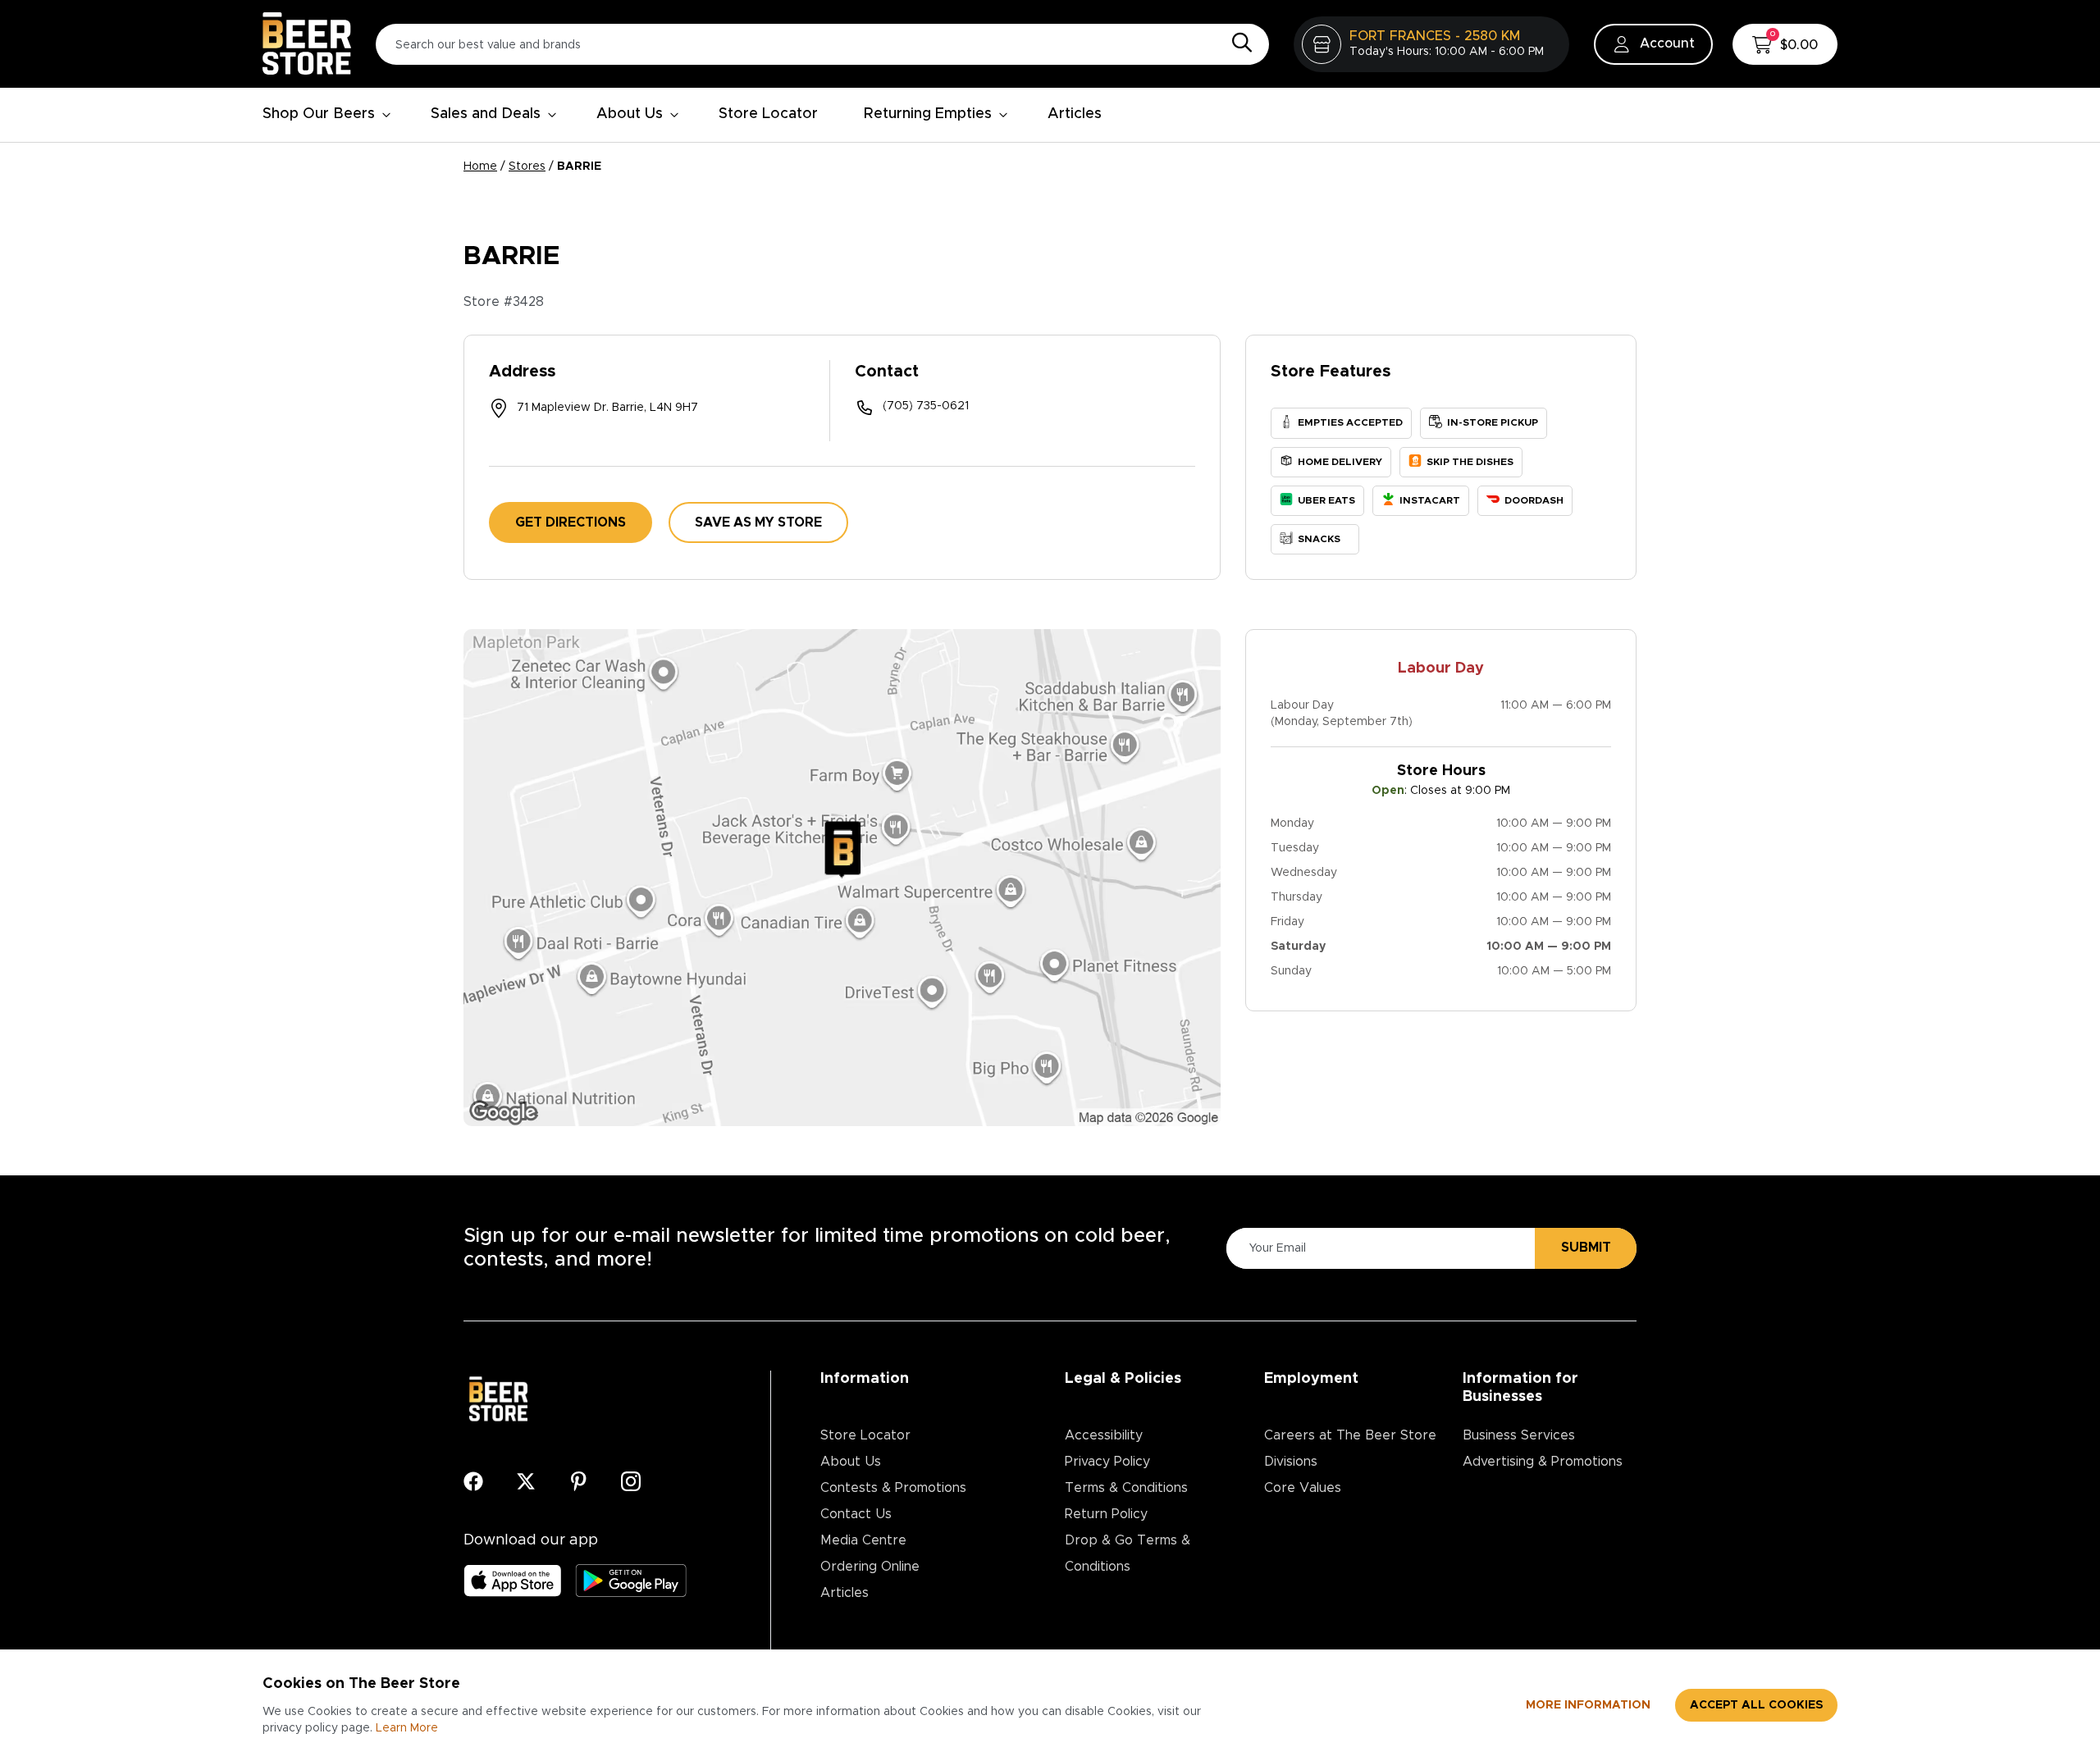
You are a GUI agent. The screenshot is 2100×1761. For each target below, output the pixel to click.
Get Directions (571, 522)
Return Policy (1106, 1514)
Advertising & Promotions (1543, 1462)
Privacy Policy (1107, 1462)
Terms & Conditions (1126, 1488)
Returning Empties (928, 114)
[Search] (1238, 43)
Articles (1075, 114)
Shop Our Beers (319, 114)
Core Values (1303, 1488)
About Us (630, 114)
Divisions (1291, 1462)
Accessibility (1104, 1435)
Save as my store (758, 522)
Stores (527, 167)
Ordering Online (870, 1567)
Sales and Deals (486, 114)
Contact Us (856, 1514)
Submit (1586, 1248)
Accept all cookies (1756, 1705)
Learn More (407, 1728)
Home (480, 167)
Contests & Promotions (893, 1488)
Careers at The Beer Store (1350, 1435)
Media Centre (863, 1540)
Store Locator (768, 114)
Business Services (1519, 1435)
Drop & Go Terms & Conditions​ (1128, 1553)
